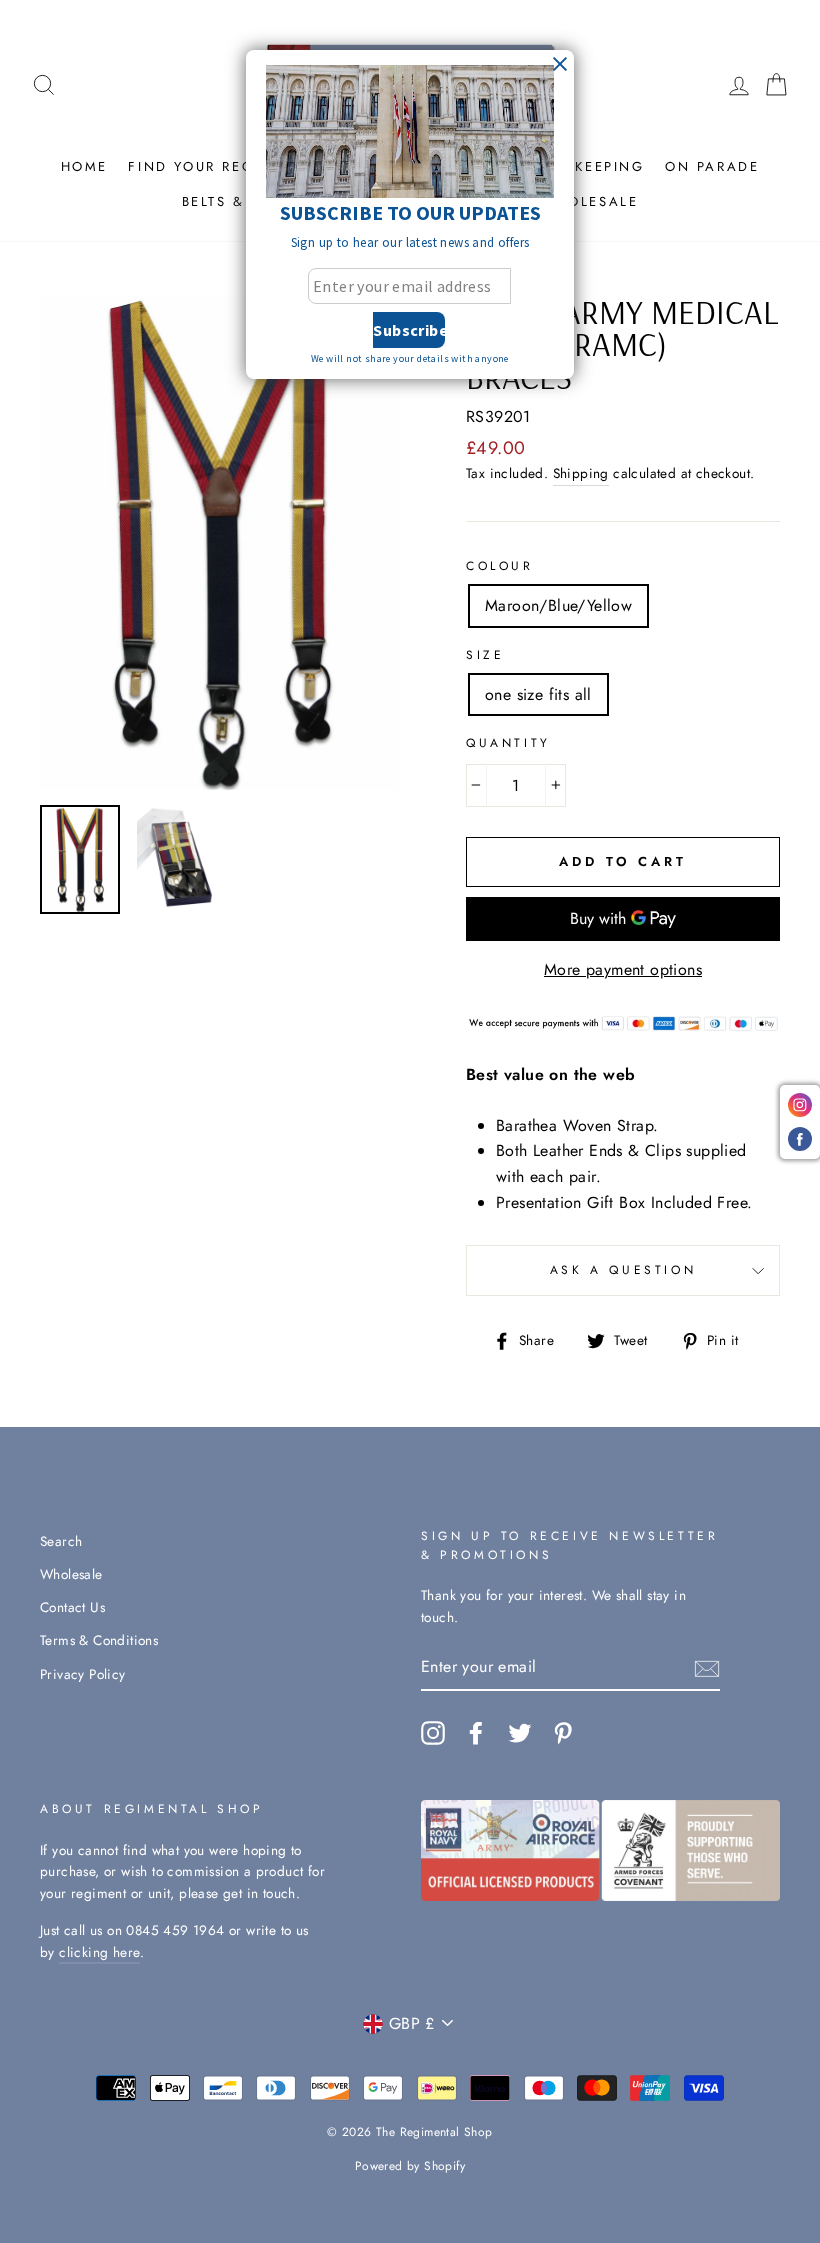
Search (61, 1541)
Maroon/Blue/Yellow (558, 605)
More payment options (623, 969)
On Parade (712, 166)
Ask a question (623, 1270)
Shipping (581, 473)
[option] (219, 543)
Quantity (508, 743)
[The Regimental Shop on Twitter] (520, 1733)
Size (485, 655)
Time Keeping (587, 166)
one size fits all (538, 694)
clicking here (99, 1952)
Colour (500, 566)
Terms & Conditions (99, 1640)
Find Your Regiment (216, 166)
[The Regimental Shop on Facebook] (476, 1733)
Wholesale (589, 201)
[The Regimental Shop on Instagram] (433, 1733)
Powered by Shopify (410, 2166)
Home (84, 166)
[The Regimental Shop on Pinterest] (563, 1733)
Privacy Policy (83, 1674)
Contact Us (72, 1607)
